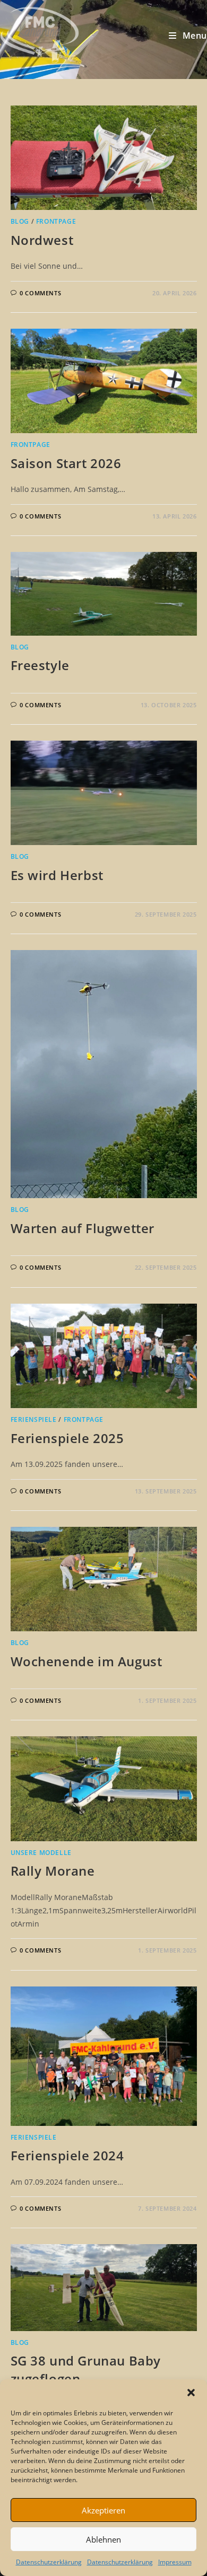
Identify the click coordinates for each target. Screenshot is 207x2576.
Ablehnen (103, 2539)
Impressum (175, 2562)
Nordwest (42, 240)
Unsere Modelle (41, 1853)
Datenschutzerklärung (49, 2562)
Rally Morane (53, 1871)
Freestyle (40, 665)
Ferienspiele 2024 (67, 2155)
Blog (20, 221)
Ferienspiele (34, 1419)
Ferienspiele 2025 (67, 1438)
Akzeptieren (103, 2510)
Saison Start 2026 (66, 463)
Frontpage (56, 221)
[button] (191, 2393)
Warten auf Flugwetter (83, 1228)
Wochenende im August (87, 1661)
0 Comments (40, 293)
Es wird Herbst (57, 875)
